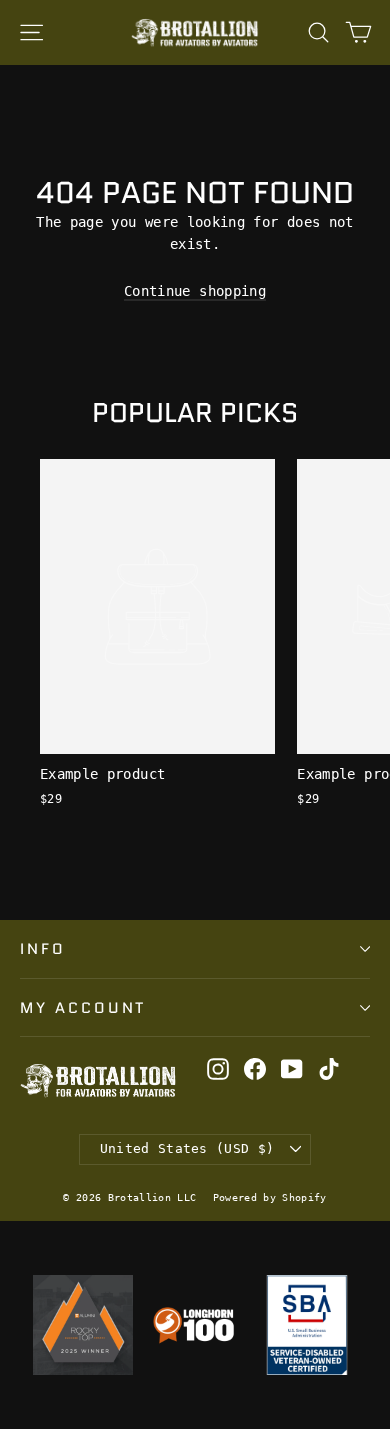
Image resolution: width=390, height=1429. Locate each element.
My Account (83, 1007)
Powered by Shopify (270, 1197)
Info (43, 948)
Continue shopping (195, 291)
